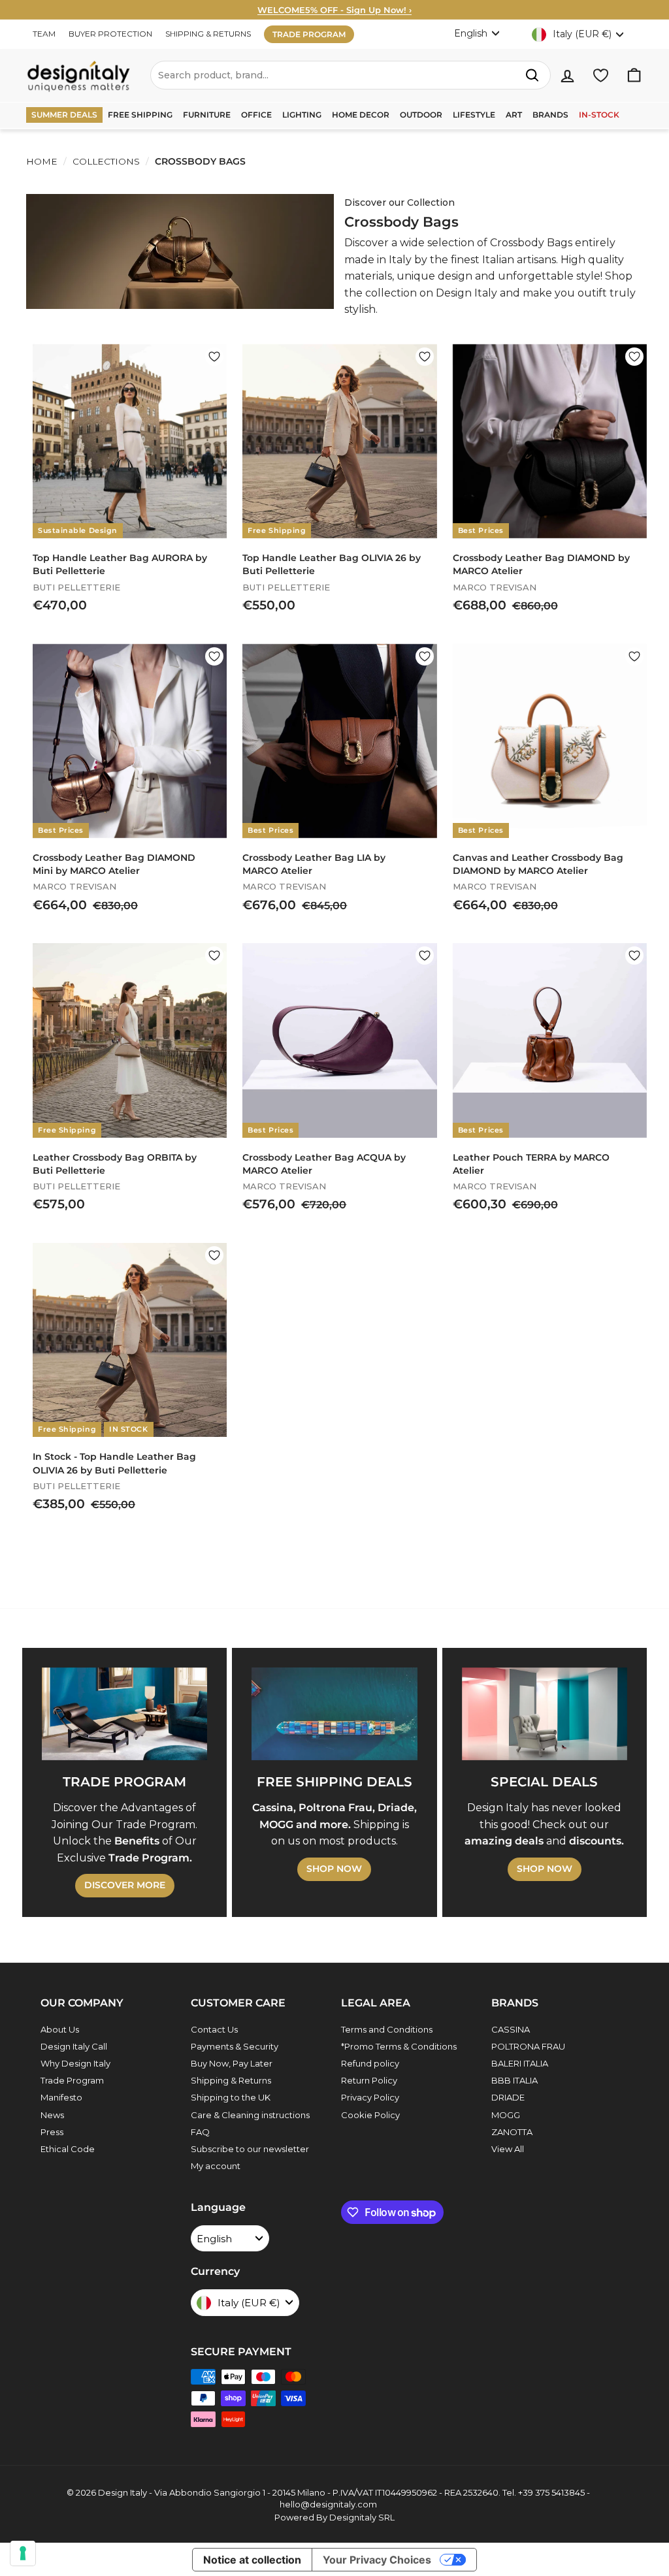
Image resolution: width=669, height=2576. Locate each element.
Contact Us (214, 2029)
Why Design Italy (75, 2063)
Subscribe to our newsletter (250, 2149)
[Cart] (634, 75)
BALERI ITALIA (520, 2063)
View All (508, 2149)
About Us (60, 2029)
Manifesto (61, 2097)
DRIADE (508, 2097)
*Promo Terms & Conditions (399, 2046)
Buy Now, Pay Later (232, 2063)
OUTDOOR (421, 115)
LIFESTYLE (474, 115)
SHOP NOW (334, 1869)
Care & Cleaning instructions (250, 2115)
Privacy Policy (370, 2097)
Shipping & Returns (231, 2080)
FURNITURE (207, 115)
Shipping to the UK (231, 2097)
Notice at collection (252, 2560)
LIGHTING (302, 115)
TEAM (44, 34)
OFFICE (256, 115)
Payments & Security (235, 2046)
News (52, 2115)
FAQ (200, 2132)
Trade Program (72, 2080)
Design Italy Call (74, 2046)
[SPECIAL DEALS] (545, 1714)
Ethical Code (68, 2149)
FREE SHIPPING (140, 115)
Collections (106, 161)
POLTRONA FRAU (528, 2046)
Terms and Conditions (387, 2029)
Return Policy (369, 2080)
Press (52, 2132)
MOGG (506, 2115)
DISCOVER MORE (125, 1885)
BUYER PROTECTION (110, 34)
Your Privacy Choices (377, 2560)
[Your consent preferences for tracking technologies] (23, 2553)
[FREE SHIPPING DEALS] (334, 1714)
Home (42, 161)
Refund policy (370, 2063)
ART (514, 115)
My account (216, 2166)
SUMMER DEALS (64, 115)
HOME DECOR (361, 115)
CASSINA (511, 2029)
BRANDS (550, 115)
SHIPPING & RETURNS (208, 34)
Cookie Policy (370, 2115)
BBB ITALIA (514, 2080)
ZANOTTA (512, 2132)
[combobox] (351, 75)
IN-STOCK (599, 115)
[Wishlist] (601, 75)
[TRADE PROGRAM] (124, 1714)
